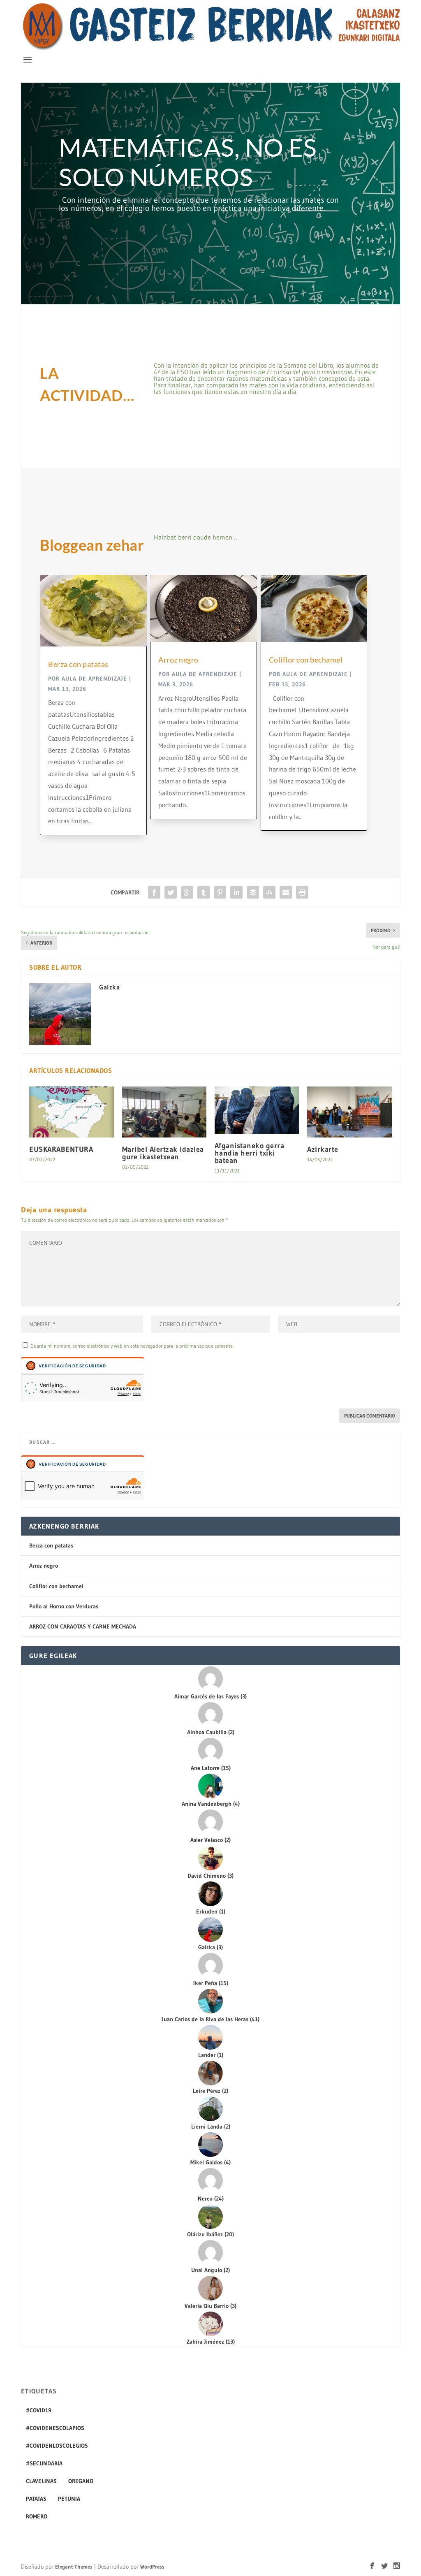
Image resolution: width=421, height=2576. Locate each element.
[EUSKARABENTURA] (71, 1112)
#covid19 (39, 2410)
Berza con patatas (78, 664)
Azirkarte (323, 1149)
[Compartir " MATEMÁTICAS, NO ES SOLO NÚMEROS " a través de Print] (302, 892)
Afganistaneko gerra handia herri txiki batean (250, 1153)
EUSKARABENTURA (61, 1149)
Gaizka (109, 987)
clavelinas (41, 2481)
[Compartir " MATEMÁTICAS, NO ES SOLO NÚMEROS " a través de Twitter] (171, 892)
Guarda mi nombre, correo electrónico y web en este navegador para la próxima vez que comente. (132, 1346)
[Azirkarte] (349, 1112)
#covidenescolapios (55, 2428)
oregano (81, 2481)
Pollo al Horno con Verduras (64, 1606)
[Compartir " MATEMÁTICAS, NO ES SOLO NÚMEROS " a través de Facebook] (154, 892)
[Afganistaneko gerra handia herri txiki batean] (257, 1110)
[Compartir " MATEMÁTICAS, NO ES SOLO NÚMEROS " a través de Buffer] (253, 892)
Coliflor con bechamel (306, 660)
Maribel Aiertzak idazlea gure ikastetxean (163, 1153)
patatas (36, 2499)
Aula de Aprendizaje (94, 679)
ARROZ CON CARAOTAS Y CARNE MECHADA (83, 1626)
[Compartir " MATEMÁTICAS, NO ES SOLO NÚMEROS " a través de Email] (286, 892)
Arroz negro (178, 660)
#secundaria (44, 2463)
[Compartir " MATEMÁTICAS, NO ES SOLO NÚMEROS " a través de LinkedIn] (236, 892)
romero (37, 2516)
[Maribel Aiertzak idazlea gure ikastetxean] (164, 1112)
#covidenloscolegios (57, 2446)
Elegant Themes (74, 2567)
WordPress (152, 2567)
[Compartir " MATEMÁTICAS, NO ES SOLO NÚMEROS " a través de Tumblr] (204, 892)
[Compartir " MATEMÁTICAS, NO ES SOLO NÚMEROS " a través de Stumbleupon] (269, 892)
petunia (69, 2499)
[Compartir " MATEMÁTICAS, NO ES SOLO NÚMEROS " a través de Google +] (187, 892)
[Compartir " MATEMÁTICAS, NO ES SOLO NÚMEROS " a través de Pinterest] (220, 892)
